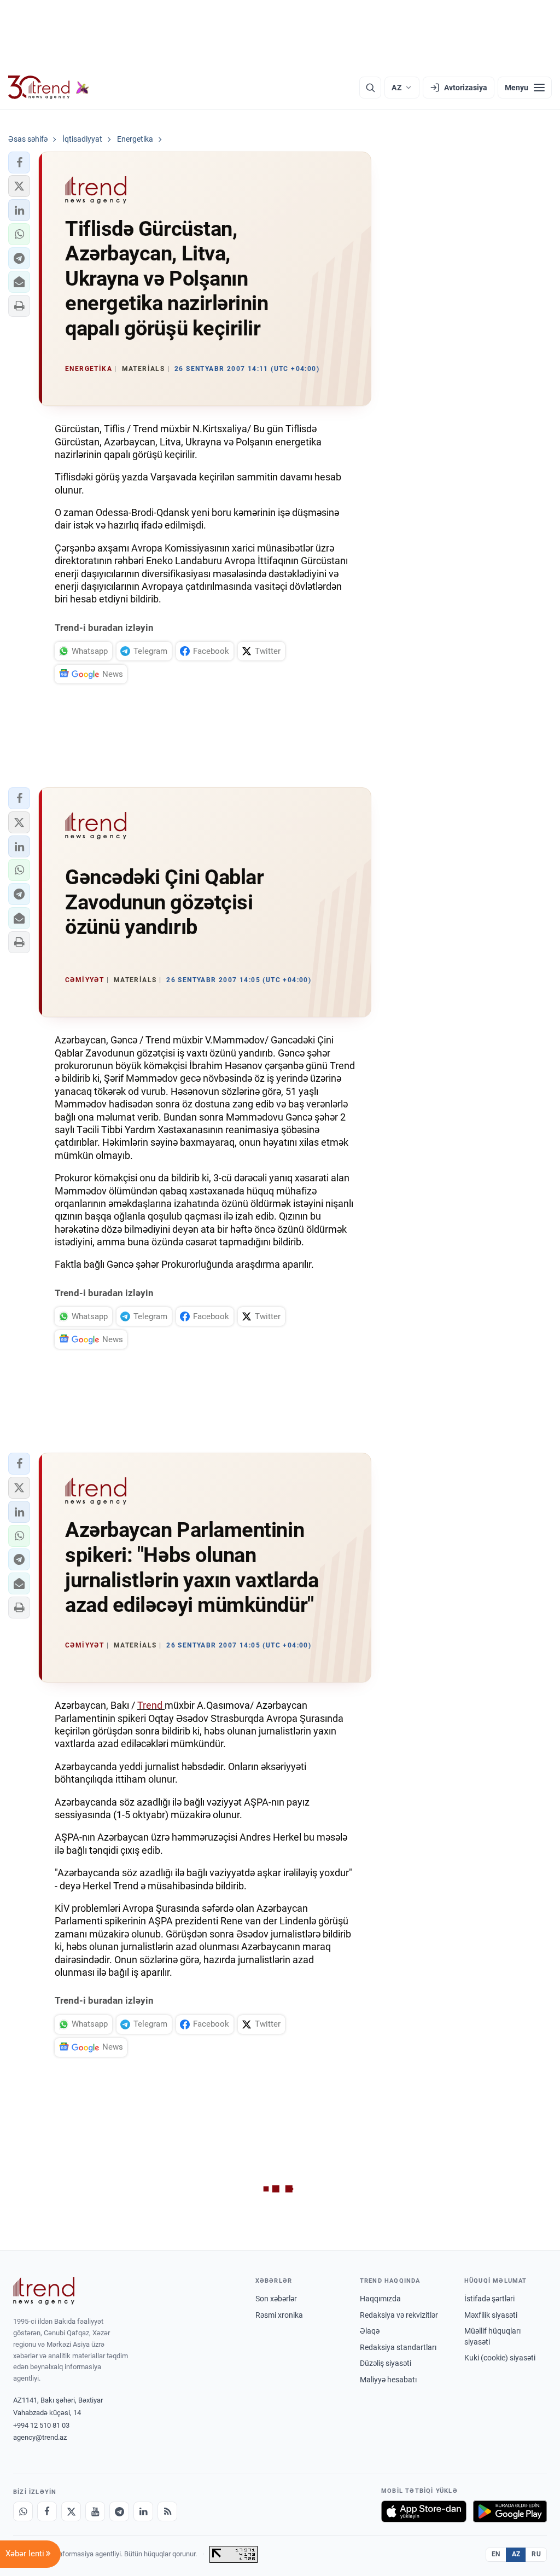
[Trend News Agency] (44, 2291)
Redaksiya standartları (398, 2347)
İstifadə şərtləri (489, 2299)
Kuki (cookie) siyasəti (500, 2358)
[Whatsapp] (23, 2511)
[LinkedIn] (143, 2511)
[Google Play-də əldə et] (510, 2511)
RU (536, 2554)
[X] (71, 2511)
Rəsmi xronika (279, 2315)
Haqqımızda (380, 2299)
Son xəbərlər (276, 2299)
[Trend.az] (49, 88)
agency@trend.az (40, 2437)
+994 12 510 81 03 (41, 2425)
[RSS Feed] (167, 2511)
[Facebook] (47, 2511)
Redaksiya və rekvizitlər (399, 2315)
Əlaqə (370, 2331)
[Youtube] (95, 2511)
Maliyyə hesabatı (388, 2380)
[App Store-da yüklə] (424, 2511)
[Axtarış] (370, 88)
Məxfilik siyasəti (491, 2315)
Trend (151, 1705)
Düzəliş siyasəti (386, 2363)
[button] (19, 163)
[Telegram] (119, 2511)
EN (496, 2554)
